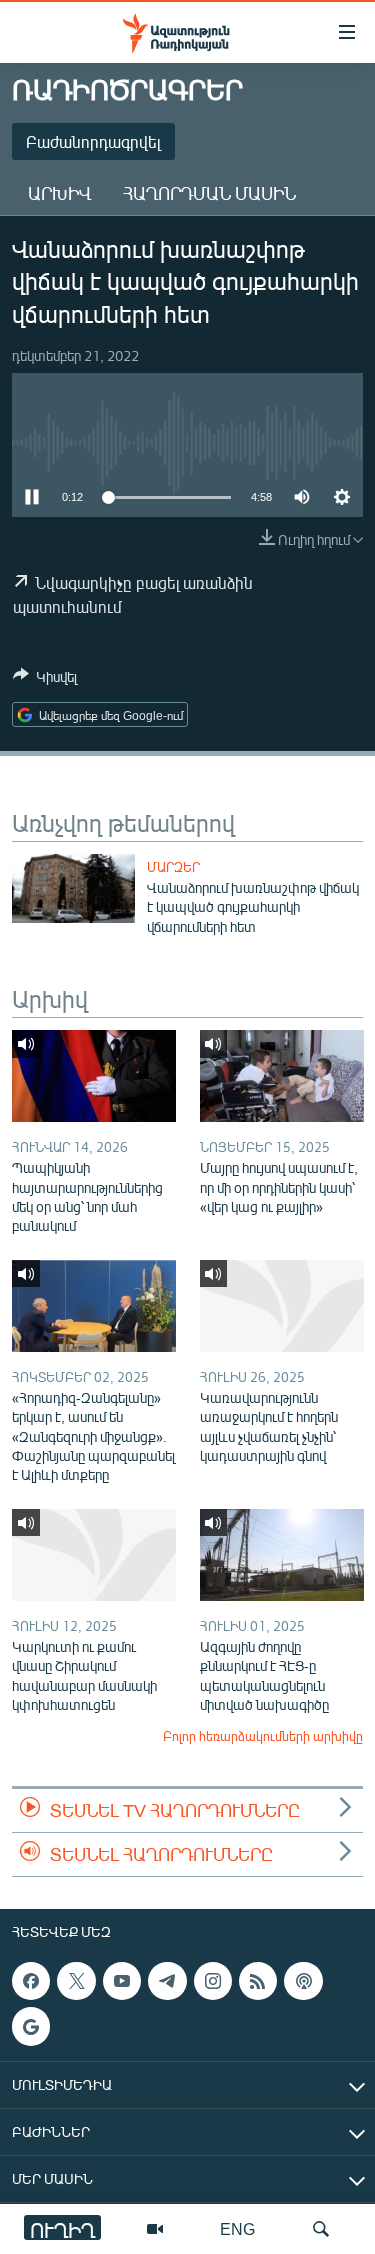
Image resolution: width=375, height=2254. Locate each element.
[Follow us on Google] (31, 2026)
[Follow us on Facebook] (31, 1981)
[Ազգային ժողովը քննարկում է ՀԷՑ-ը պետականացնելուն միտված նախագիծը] (282, 1555)
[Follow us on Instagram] (213, 1981)
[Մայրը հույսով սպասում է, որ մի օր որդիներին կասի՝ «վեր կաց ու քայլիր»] (282, 1076)
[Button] (45, 680)
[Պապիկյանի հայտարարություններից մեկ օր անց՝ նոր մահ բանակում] (94, 1076)
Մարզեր (173, 867)
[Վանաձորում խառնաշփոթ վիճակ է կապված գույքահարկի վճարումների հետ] (73, 888)
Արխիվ (59, 193)
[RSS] (258, 1981)
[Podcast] (303, 1981)
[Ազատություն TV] (155, 2229)
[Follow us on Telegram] (167, 1981)
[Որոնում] (321, 2229)
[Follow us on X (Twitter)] (76, 1981)
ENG (237, 2228)
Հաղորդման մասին (209, 193)
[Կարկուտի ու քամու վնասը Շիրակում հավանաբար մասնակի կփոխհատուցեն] (94, 1555)
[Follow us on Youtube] (122, 1981)
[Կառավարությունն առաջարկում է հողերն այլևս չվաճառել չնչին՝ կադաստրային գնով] (282, 1306)
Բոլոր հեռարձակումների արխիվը (263, 1736)
